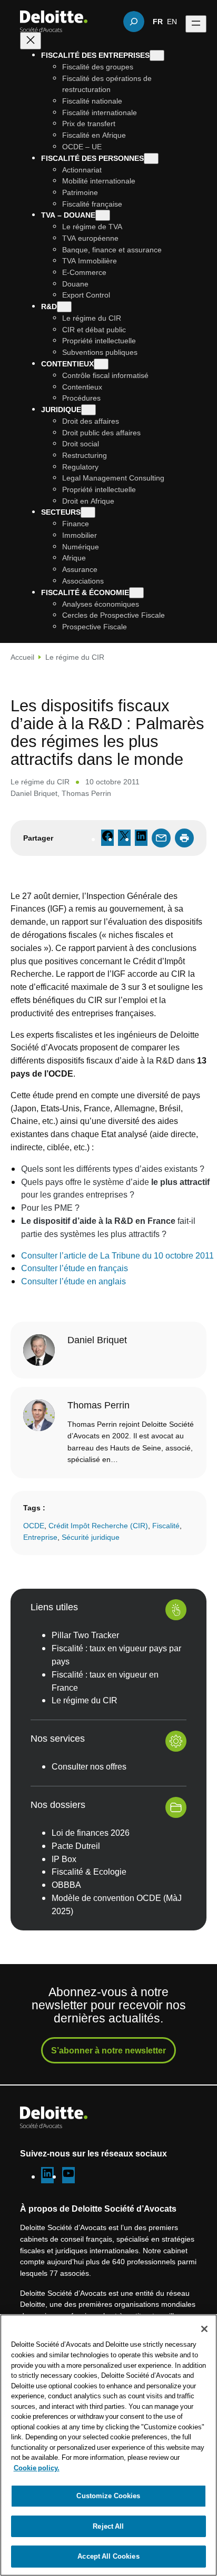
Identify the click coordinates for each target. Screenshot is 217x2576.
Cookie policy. (37, 2468)
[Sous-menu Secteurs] (88, 512)
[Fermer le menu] (31, 41)
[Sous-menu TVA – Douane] (103, 215)
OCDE (34, 1525)
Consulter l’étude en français (75, 1268)
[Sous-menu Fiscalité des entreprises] (157, 55)
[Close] (204, 2329)
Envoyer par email (161, 838)
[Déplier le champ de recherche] (134, 22)
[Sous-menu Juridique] (88, 410)
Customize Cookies (108, 2496)
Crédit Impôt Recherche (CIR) (98, 1525)
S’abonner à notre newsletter (108, 2050)
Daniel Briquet (34, 793)
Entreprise (40, 1537)
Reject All (108, 2526)
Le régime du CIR (75, 657)
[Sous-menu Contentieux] (101, 364)
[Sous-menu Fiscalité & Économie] (136, 593)
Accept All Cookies (108, 2556)
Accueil (22, 657)
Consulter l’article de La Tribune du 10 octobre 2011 (117, 1255)
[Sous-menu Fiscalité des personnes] (151, 159)
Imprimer (184, 838)
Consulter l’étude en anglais (73, 1281)
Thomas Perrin (86, 793)
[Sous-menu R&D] (64, 307)
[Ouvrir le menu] (196, 24)
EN (172, 21)
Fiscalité (166, 1525)
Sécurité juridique (91, 1537)
